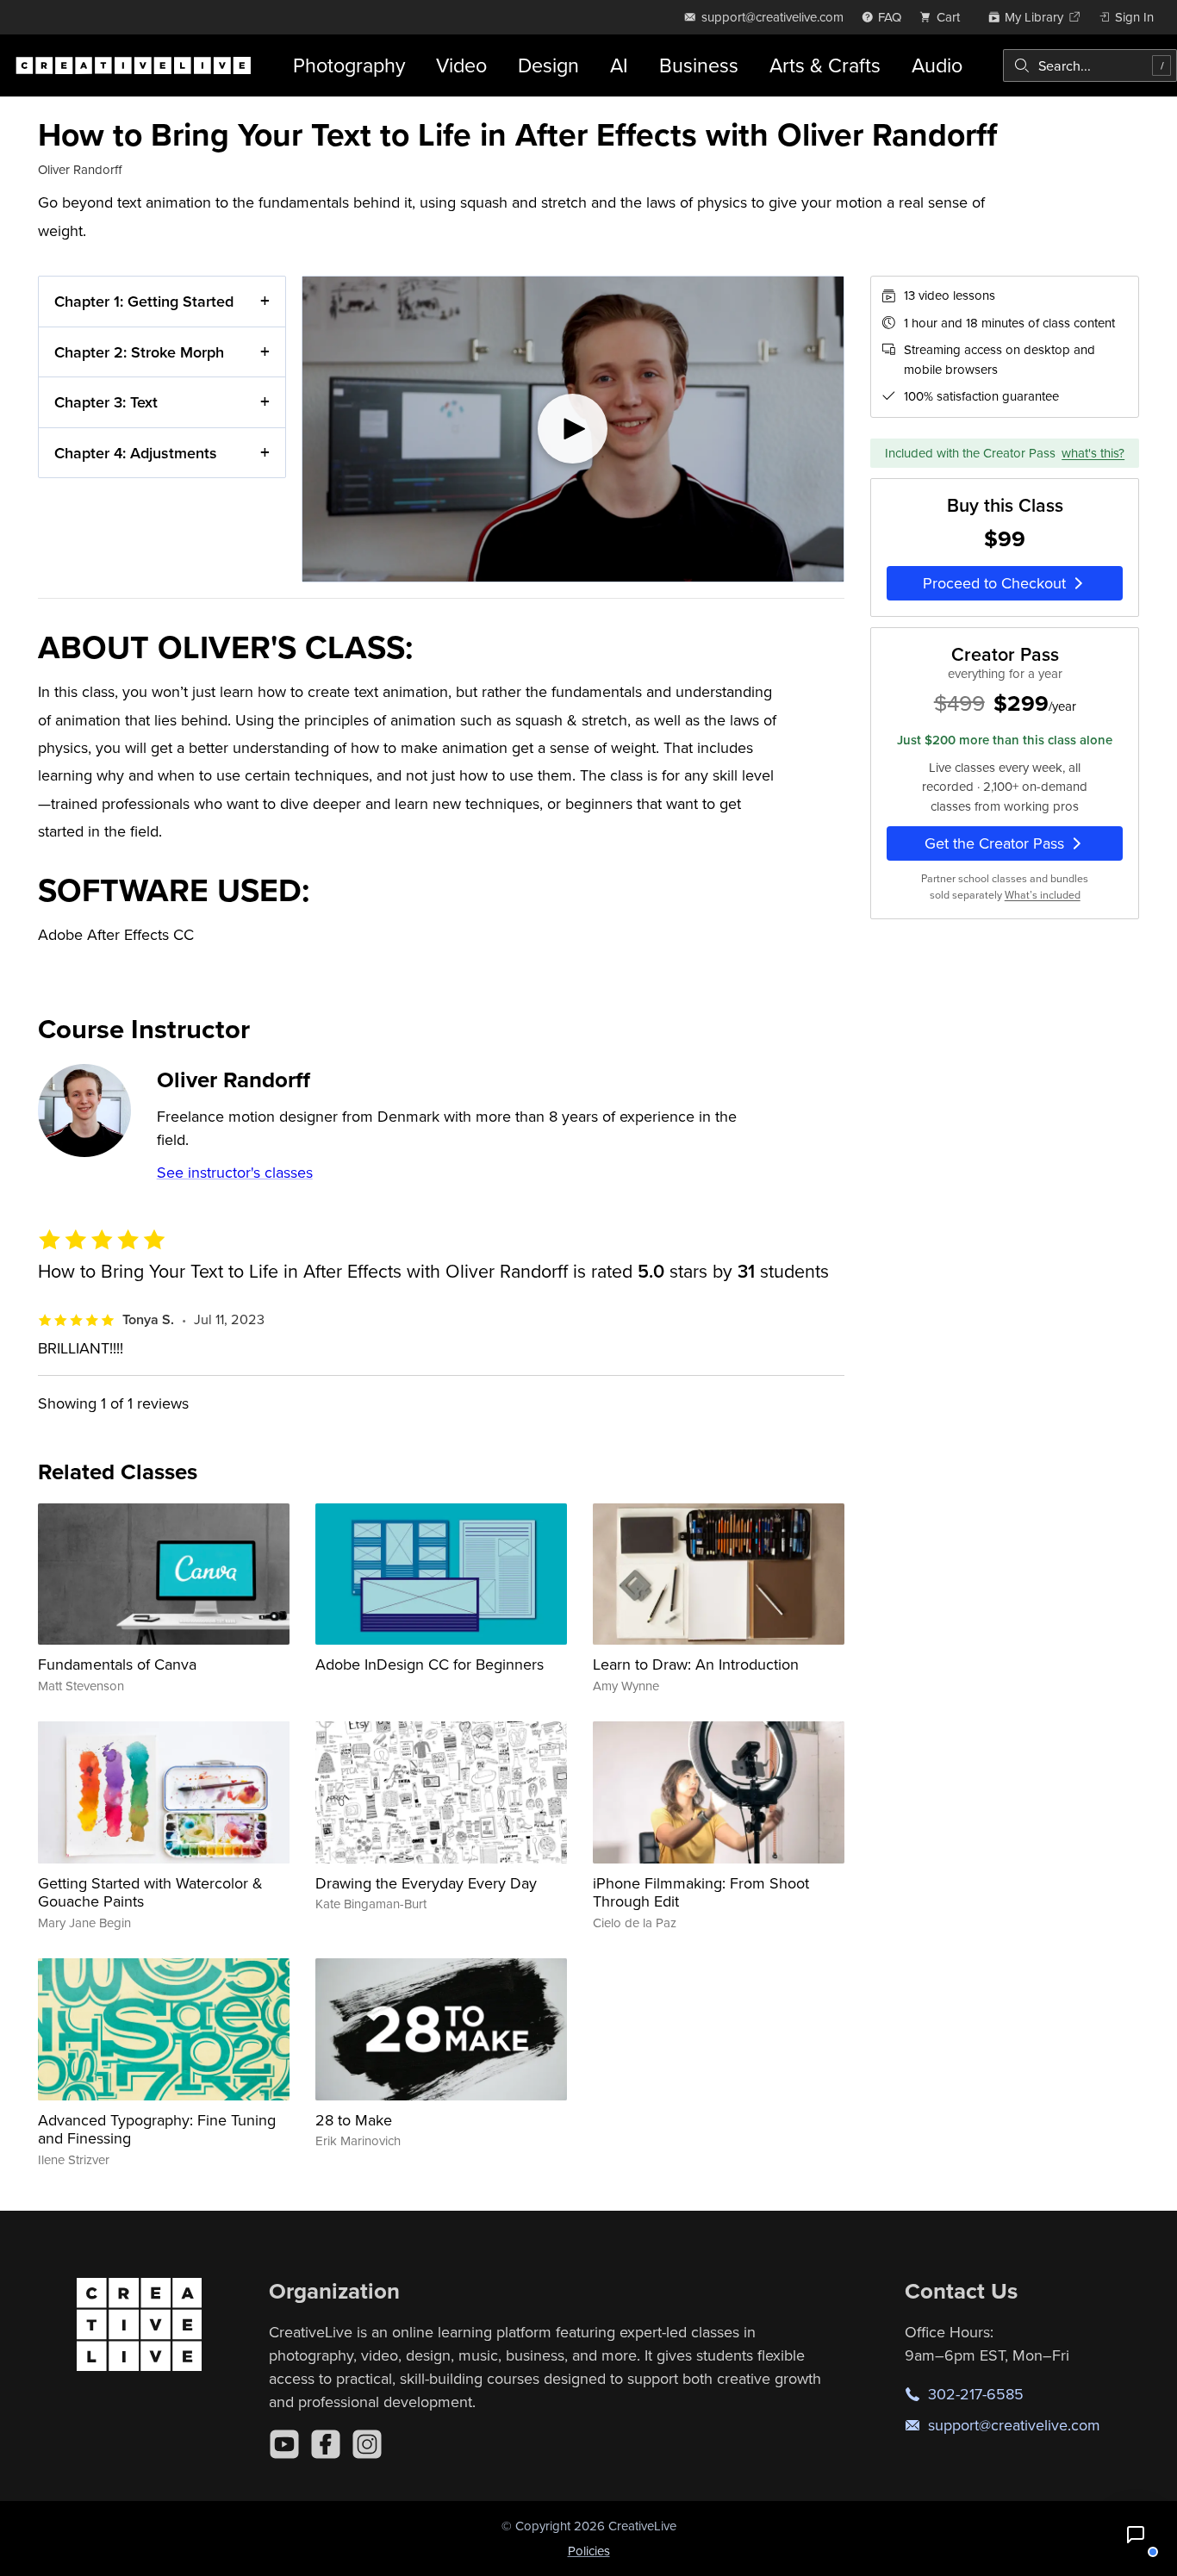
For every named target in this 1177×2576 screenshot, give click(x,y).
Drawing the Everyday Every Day (426, 1883)
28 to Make (354, 2120)
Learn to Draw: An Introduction (696, 1664)
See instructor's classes (235, 1172)
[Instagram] (367, 2444)
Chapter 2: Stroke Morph (139, 352)
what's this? (1093, 453)
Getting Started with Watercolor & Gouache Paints (150, 1892)
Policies (589, 2551)
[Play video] (573, 429)
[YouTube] (284, 2444)
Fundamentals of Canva (117, 1664)
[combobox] (1090, 65)
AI (619, 65)
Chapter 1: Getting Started (144, 301)
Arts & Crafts (825, 65)
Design (548, 65)
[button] (1136, 2535)
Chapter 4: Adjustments (136, 453)
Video (461, 65)
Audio (937, 65)
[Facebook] (326, 2444)
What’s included (1043, 895)
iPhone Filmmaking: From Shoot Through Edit (701, 1892)
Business (699, 65)
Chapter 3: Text (106, 402)
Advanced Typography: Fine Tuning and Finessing (157, 2129)
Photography (349, 65)
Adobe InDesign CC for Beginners (430, 1664)
